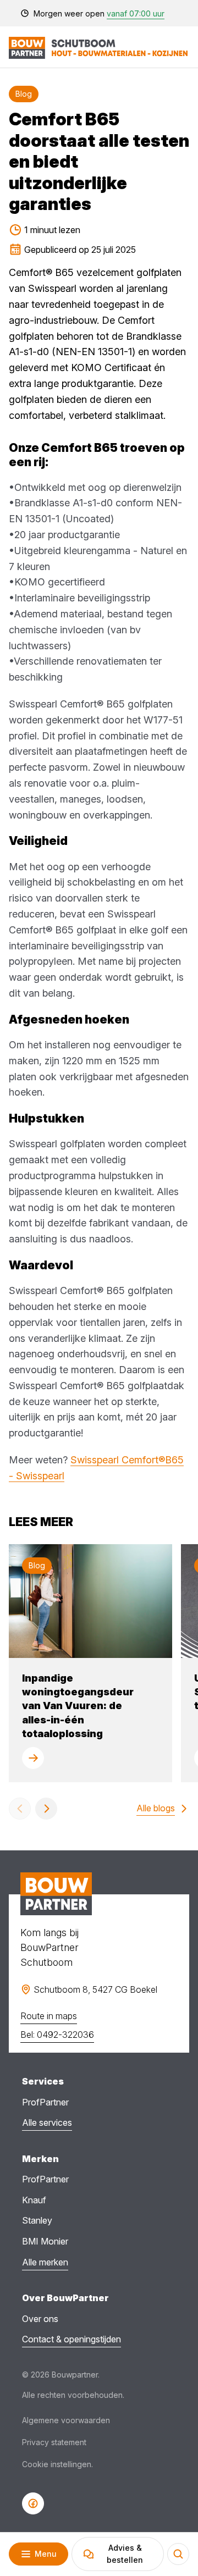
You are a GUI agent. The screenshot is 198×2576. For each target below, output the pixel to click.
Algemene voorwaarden (66, 2420)
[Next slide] (46, 1809)
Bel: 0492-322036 (57, 2035)
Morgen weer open (99, 13)
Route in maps (49, 2016)
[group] (90, 1663)
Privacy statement (54, 2442)
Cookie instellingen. (57, 2464)
